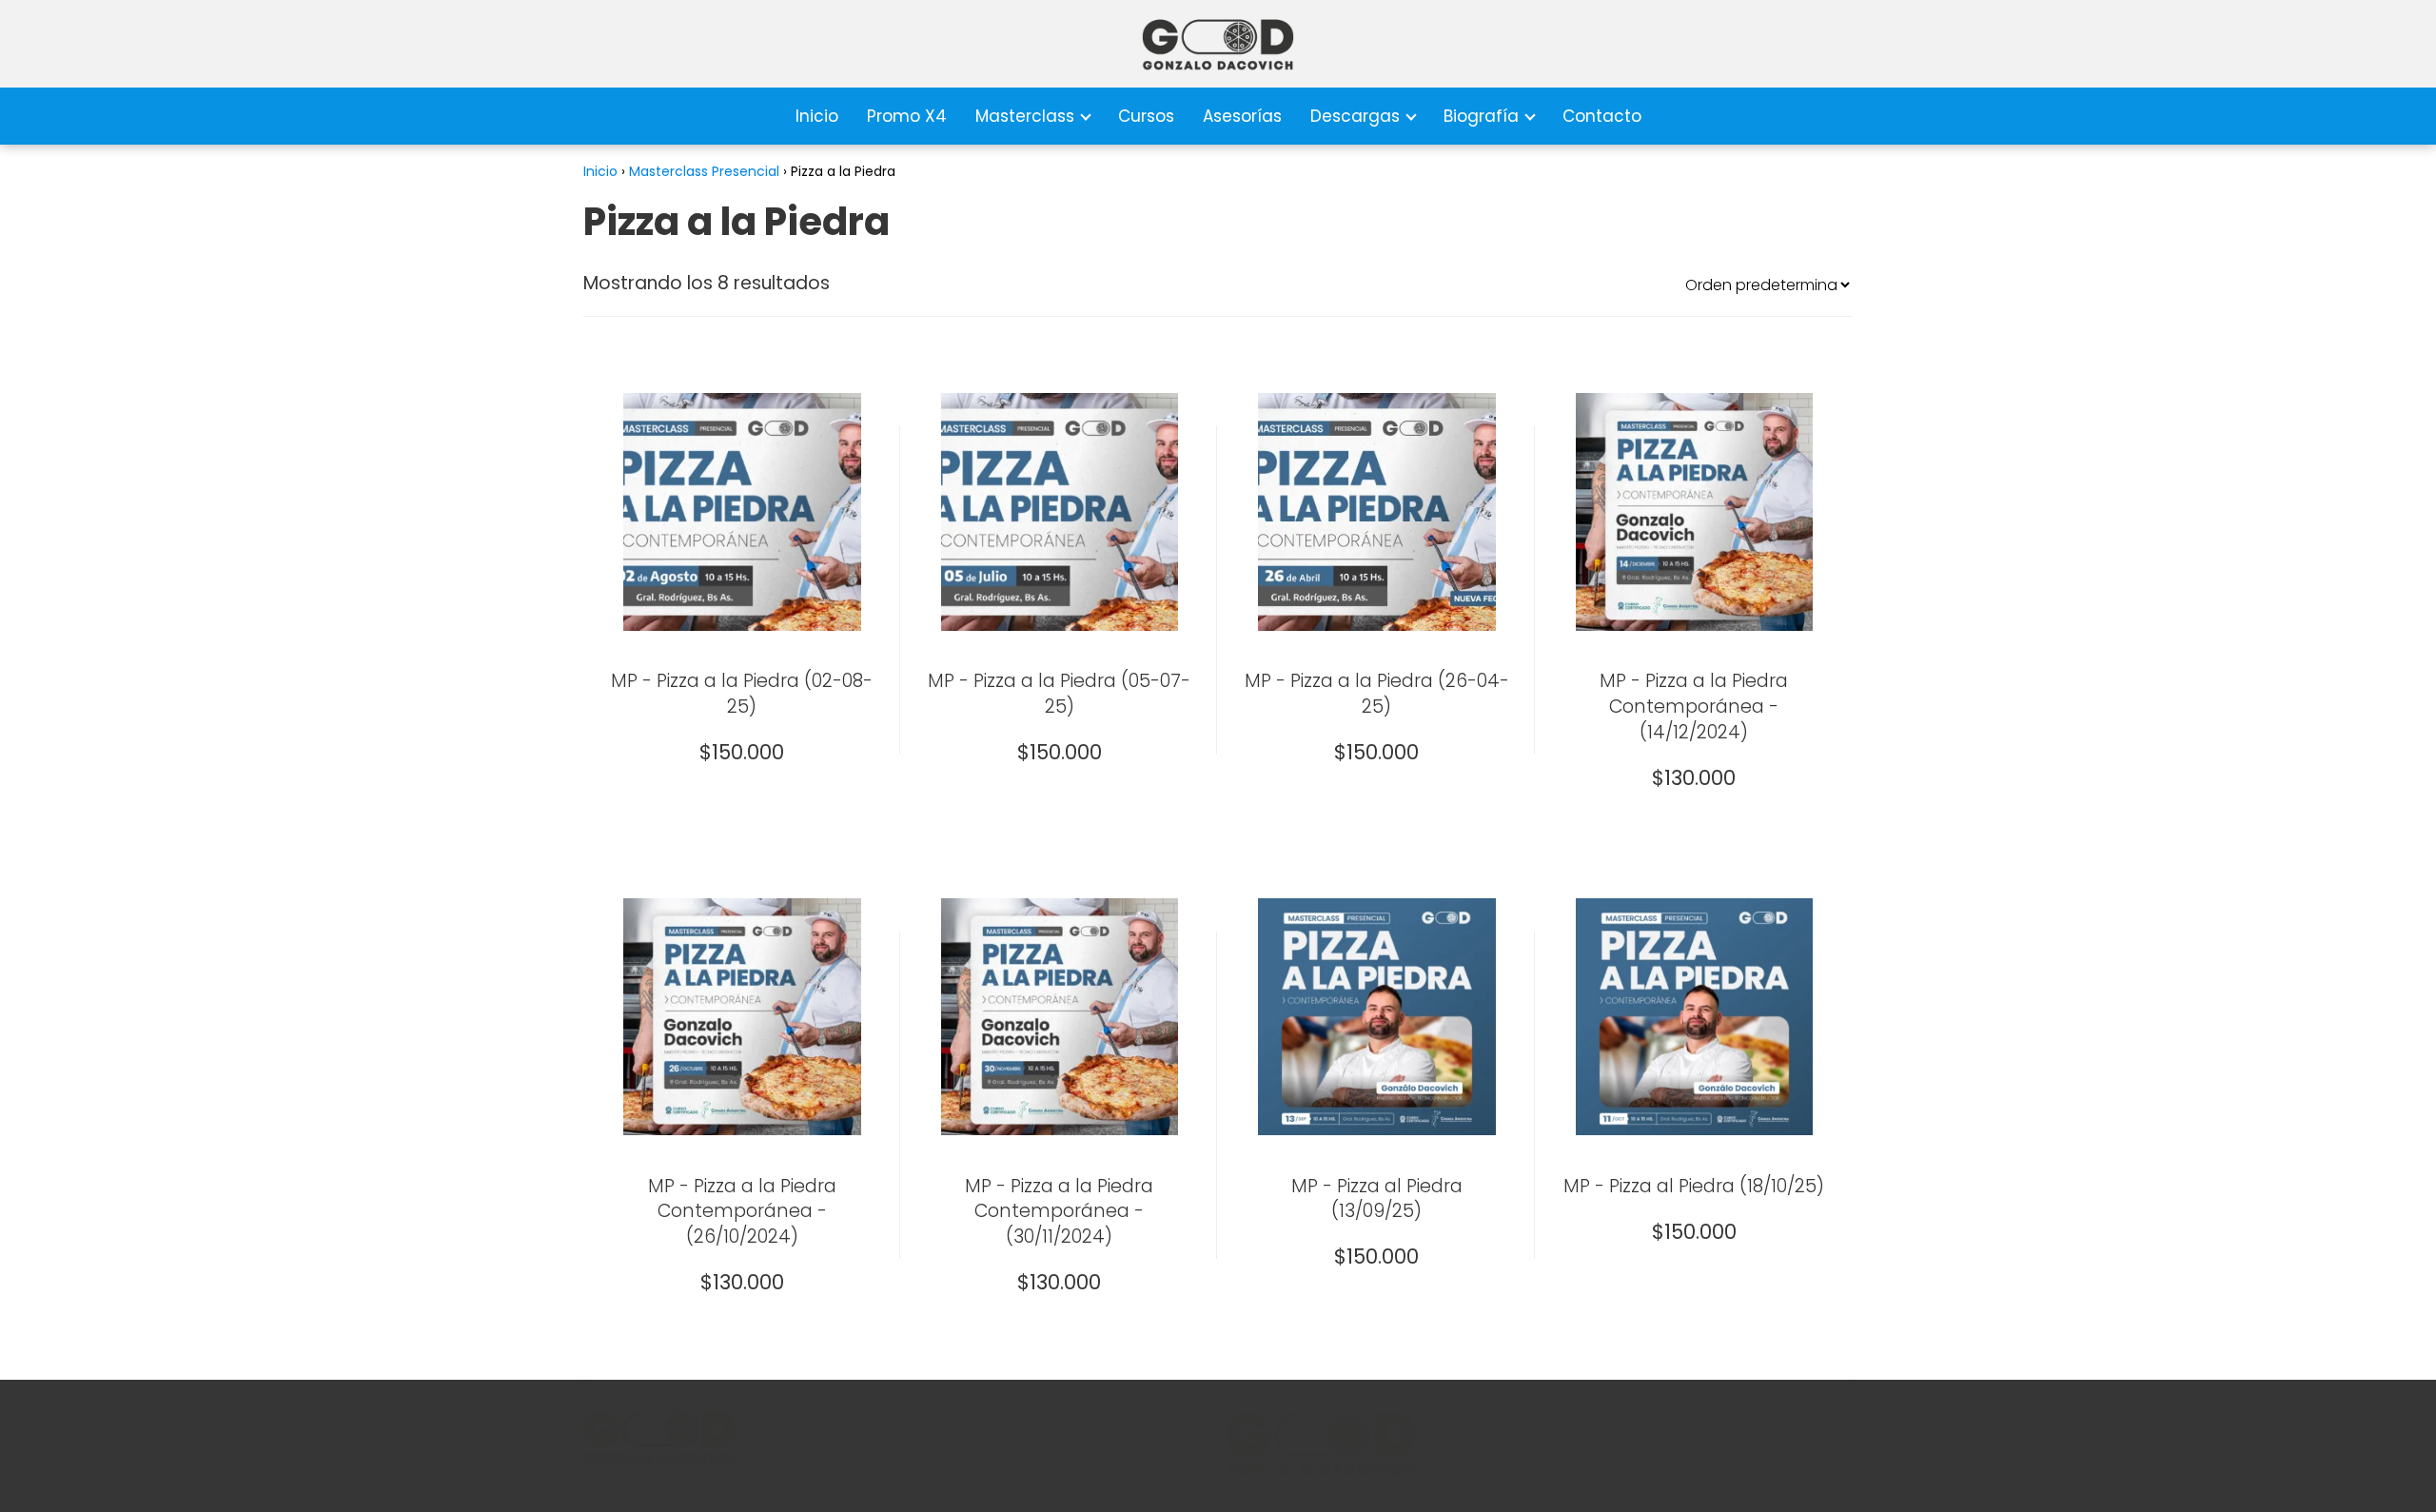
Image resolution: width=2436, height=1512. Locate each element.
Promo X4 (907, 116)
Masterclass (1025, 116)
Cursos (1146, 116)
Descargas (1355, 116)
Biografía (1481, 116)
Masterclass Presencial (704, 171)
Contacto (1602, 116)
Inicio (817, 116)
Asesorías (1242, 116)
